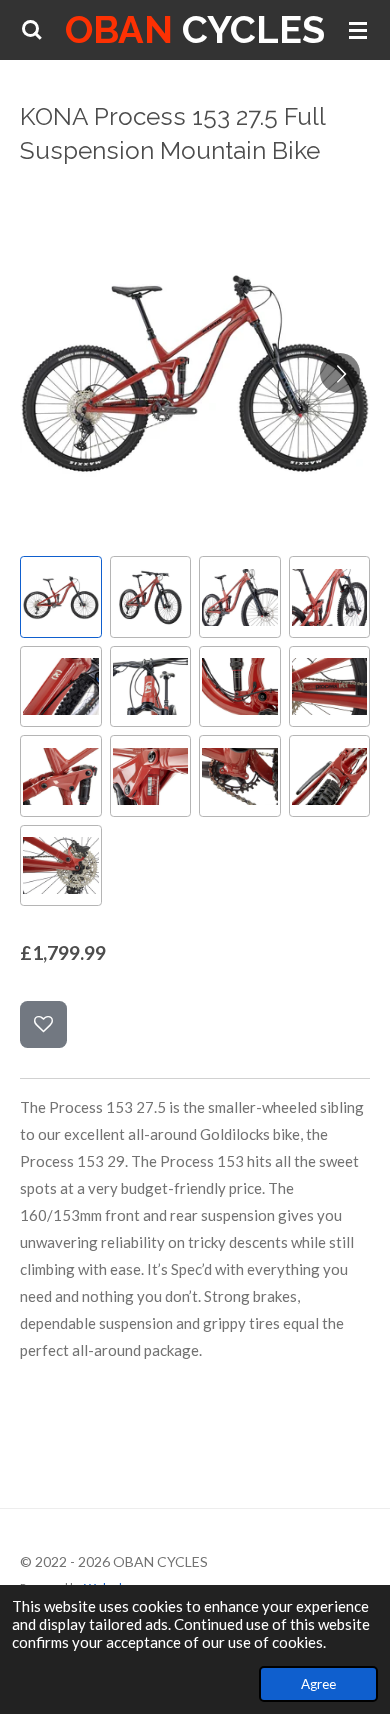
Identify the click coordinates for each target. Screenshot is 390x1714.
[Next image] (340, 373)
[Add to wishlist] (43, 1024)
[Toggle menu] (358, 30)
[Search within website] (32, 30)
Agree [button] (318, 1684)
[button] (61, 597)
